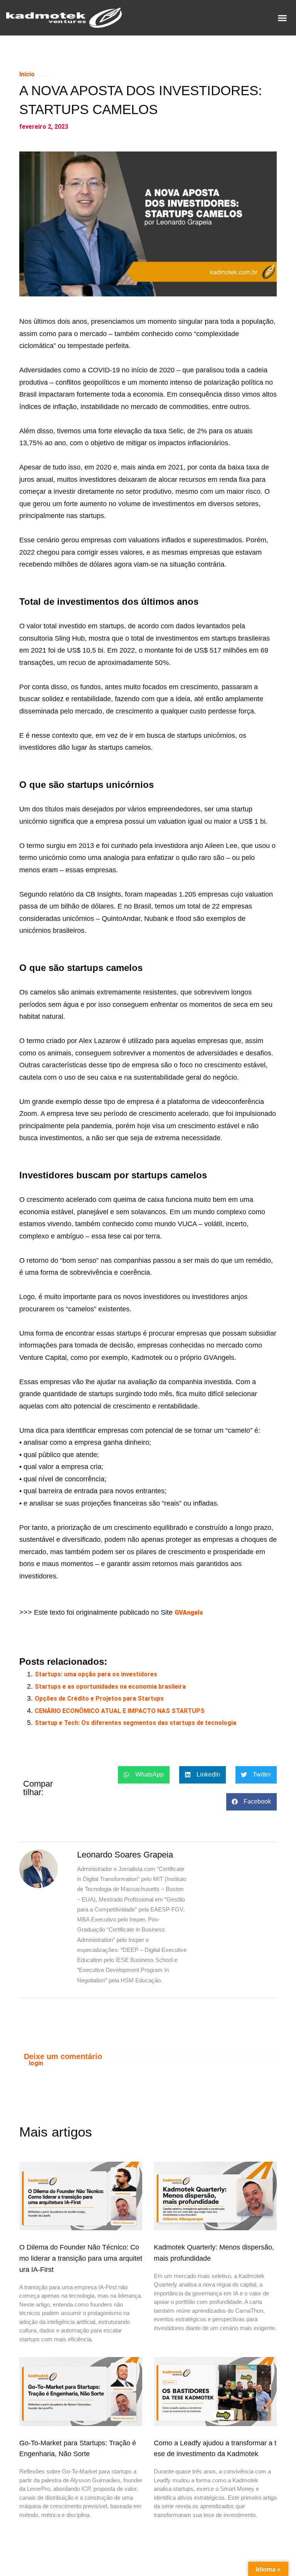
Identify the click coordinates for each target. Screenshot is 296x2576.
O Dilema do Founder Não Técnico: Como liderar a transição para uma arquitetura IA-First (81, 2258)
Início (27, 74)
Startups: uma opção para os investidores (96, 1674)
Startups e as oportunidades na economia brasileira (110, 1687)
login (36, 2063)
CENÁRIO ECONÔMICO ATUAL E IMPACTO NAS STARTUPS (120, 1711)
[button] (282, 18)
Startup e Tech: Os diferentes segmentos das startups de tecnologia (135, 1723)
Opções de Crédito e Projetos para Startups (99, 1699)
